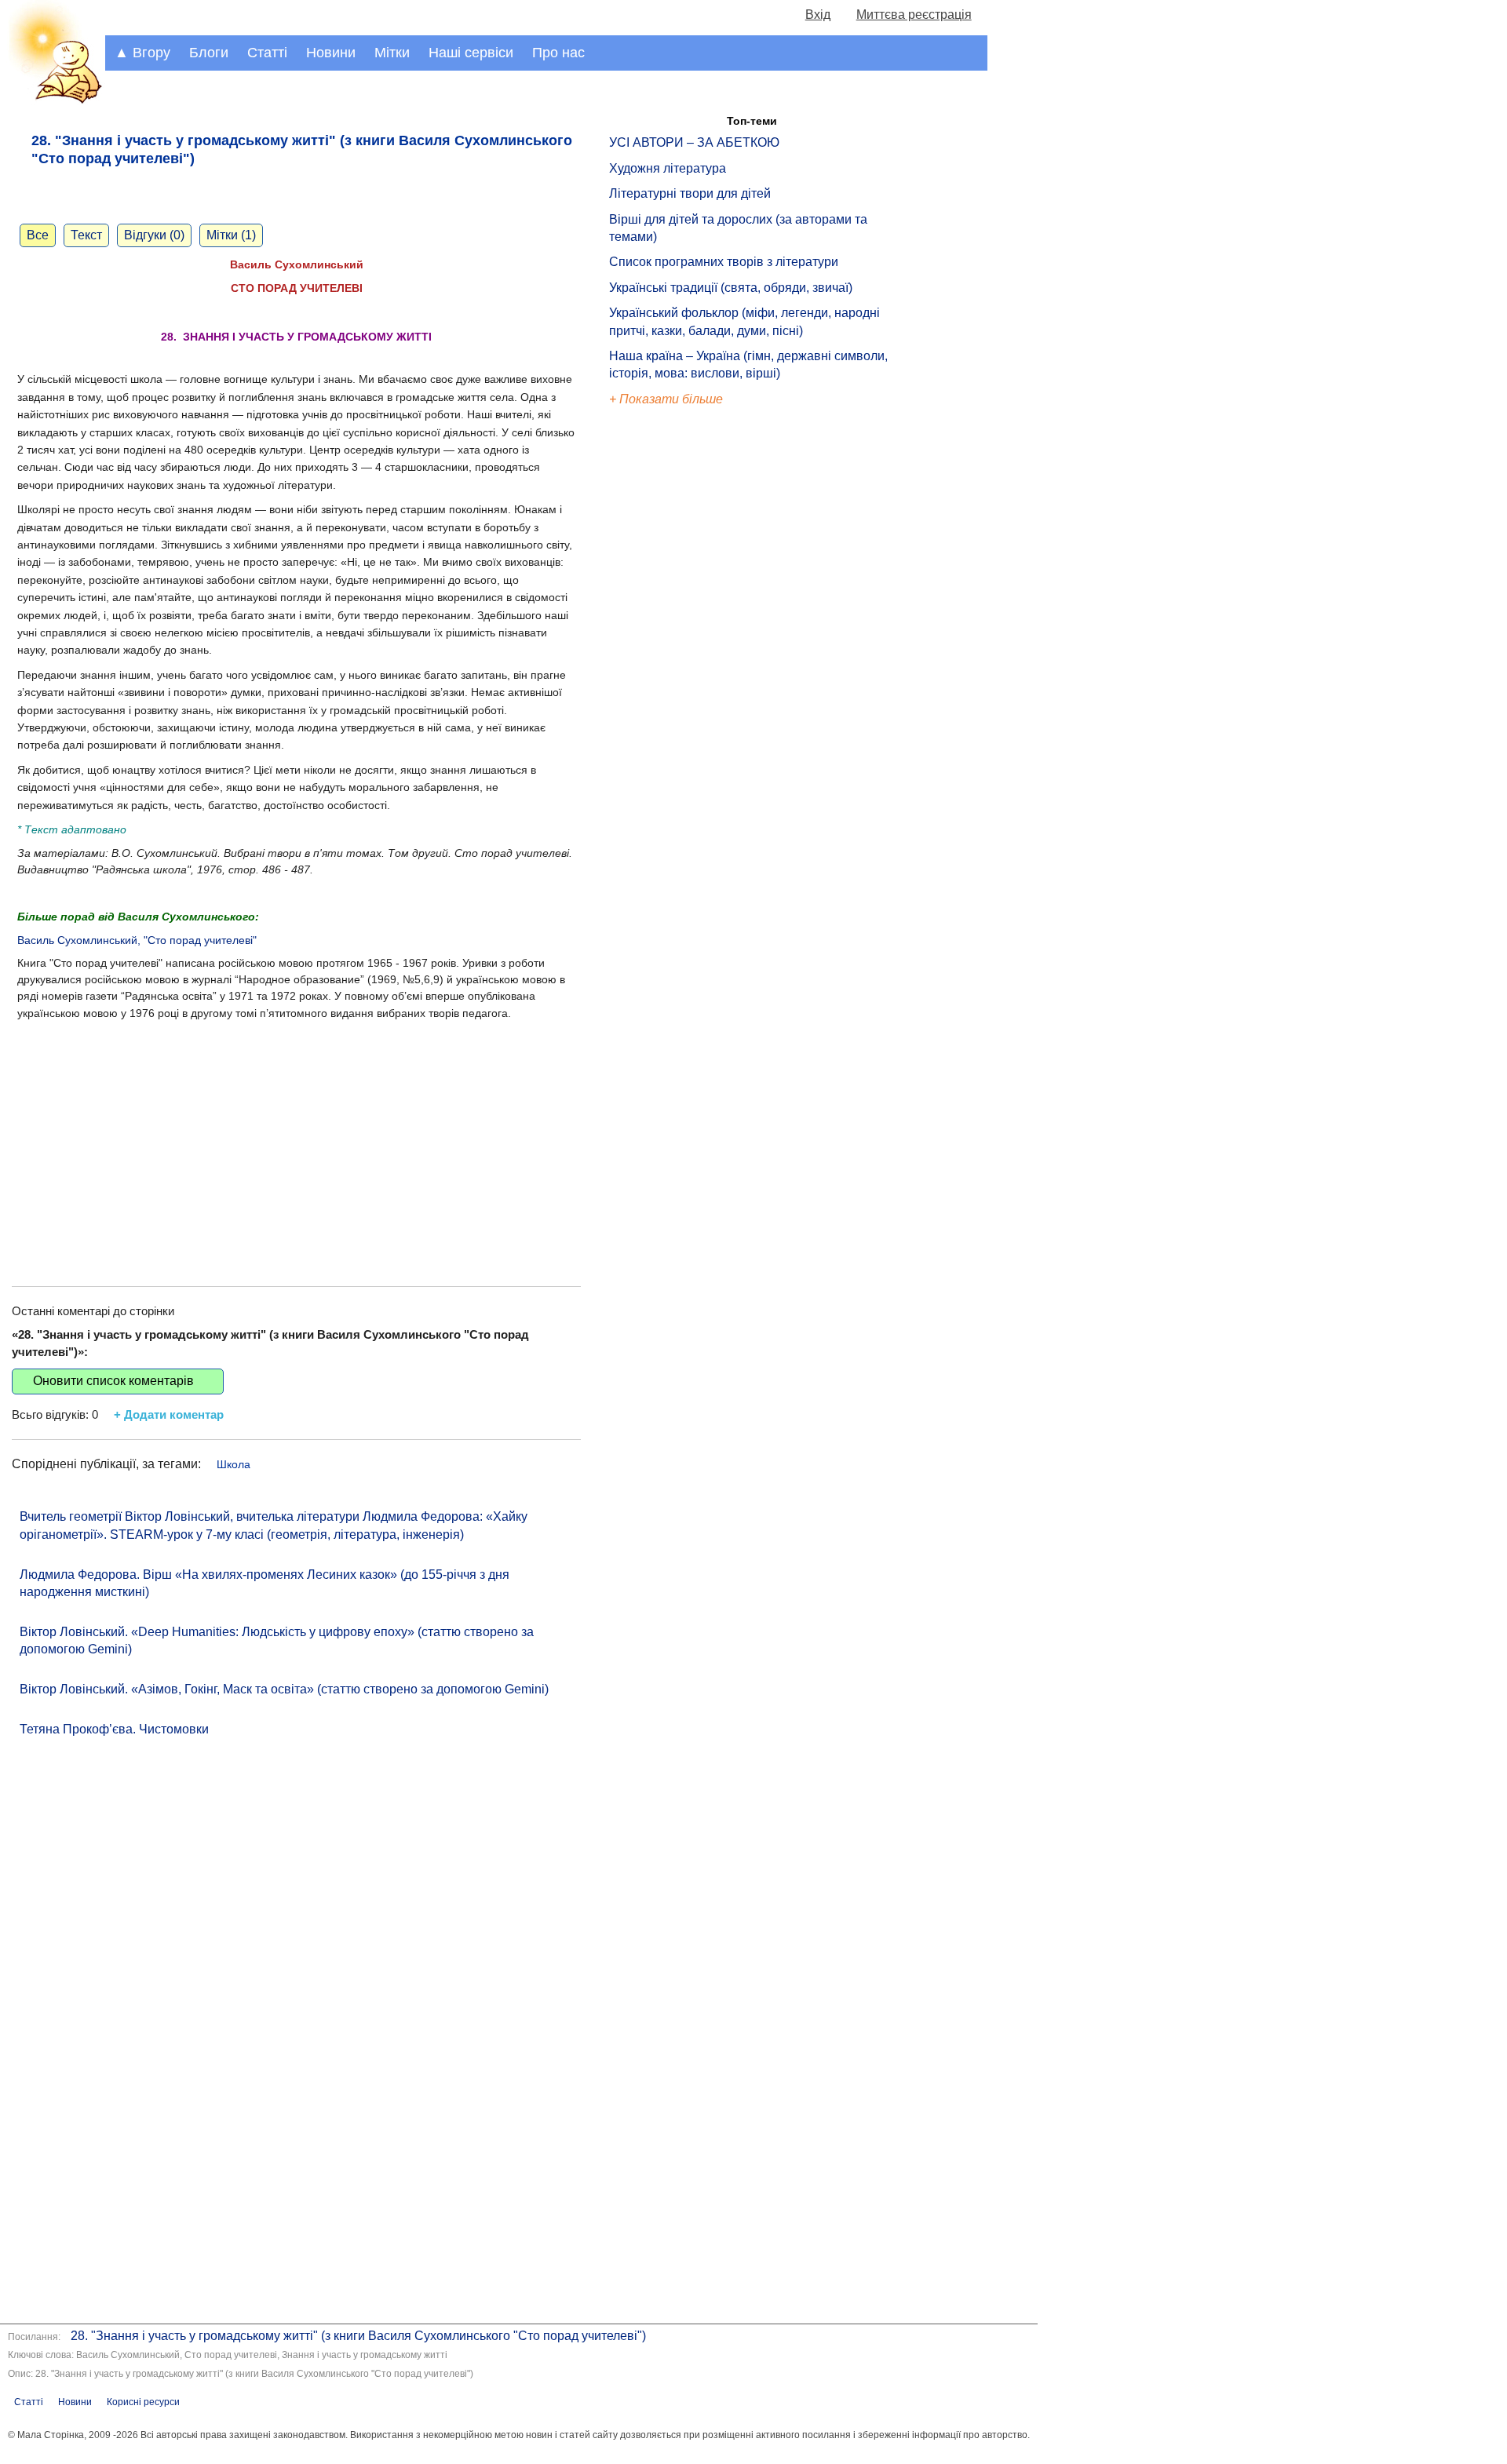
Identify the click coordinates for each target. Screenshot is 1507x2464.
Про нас (558, 53)
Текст (86, 235)
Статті (267, 53)
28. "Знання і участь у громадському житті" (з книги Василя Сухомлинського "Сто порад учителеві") (358, 2336)
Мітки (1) (231, 235)
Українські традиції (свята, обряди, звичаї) (731, 288)
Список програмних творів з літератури (724, 262)
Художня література (668, 168)
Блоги (209, 53)
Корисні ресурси (143, 2402)
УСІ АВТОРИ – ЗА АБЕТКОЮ (694, 142)
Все (38, 235)
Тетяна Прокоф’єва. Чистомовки (114, 1729)
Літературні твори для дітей (690, 193)
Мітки (392, 53)
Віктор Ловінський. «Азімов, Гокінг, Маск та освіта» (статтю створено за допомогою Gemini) (284, 1689)
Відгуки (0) (154, 235)
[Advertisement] (296, 1137)
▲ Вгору (142, 53)
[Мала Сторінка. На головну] (53, 101)
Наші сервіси (471, 53)
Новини (331, 53)
